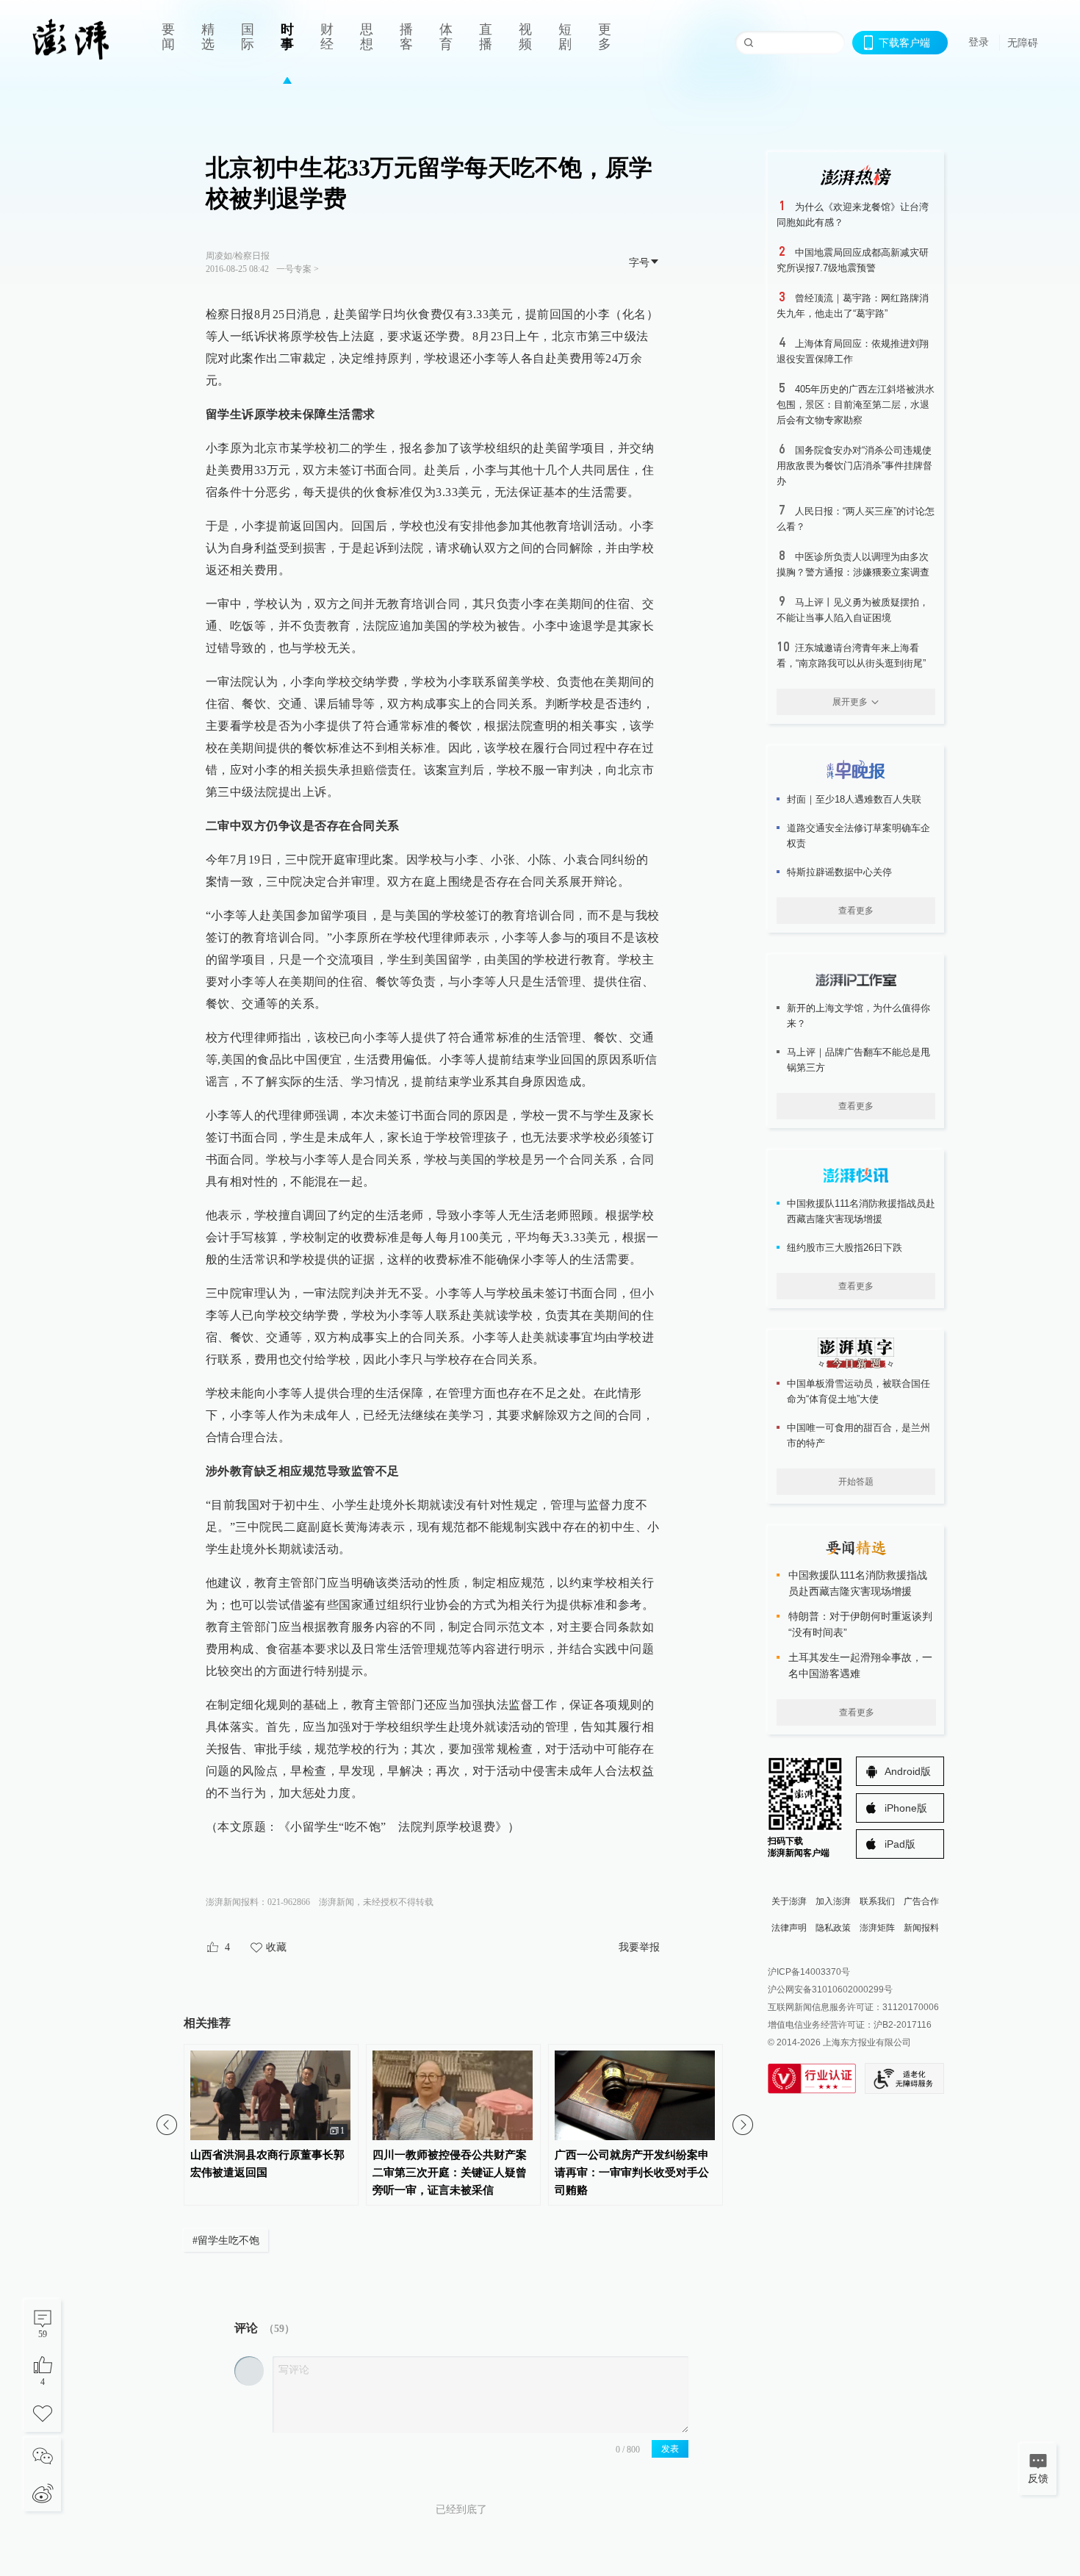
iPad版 (900, 1844)
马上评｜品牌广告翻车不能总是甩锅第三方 (858, 1060)
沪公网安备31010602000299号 (830, 1990)
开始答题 (856, 1482)
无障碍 (1023, 43)
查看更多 (856, 911)
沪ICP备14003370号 (809, 1972)
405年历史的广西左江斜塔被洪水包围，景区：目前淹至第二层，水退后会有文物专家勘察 (856, 405)
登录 (979, 42)
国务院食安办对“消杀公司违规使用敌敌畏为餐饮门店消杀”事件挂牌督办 (854, 466)
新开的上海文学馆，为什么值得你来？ (858, 1016)
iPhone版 (906, 1808)
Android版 (908, 1771)
